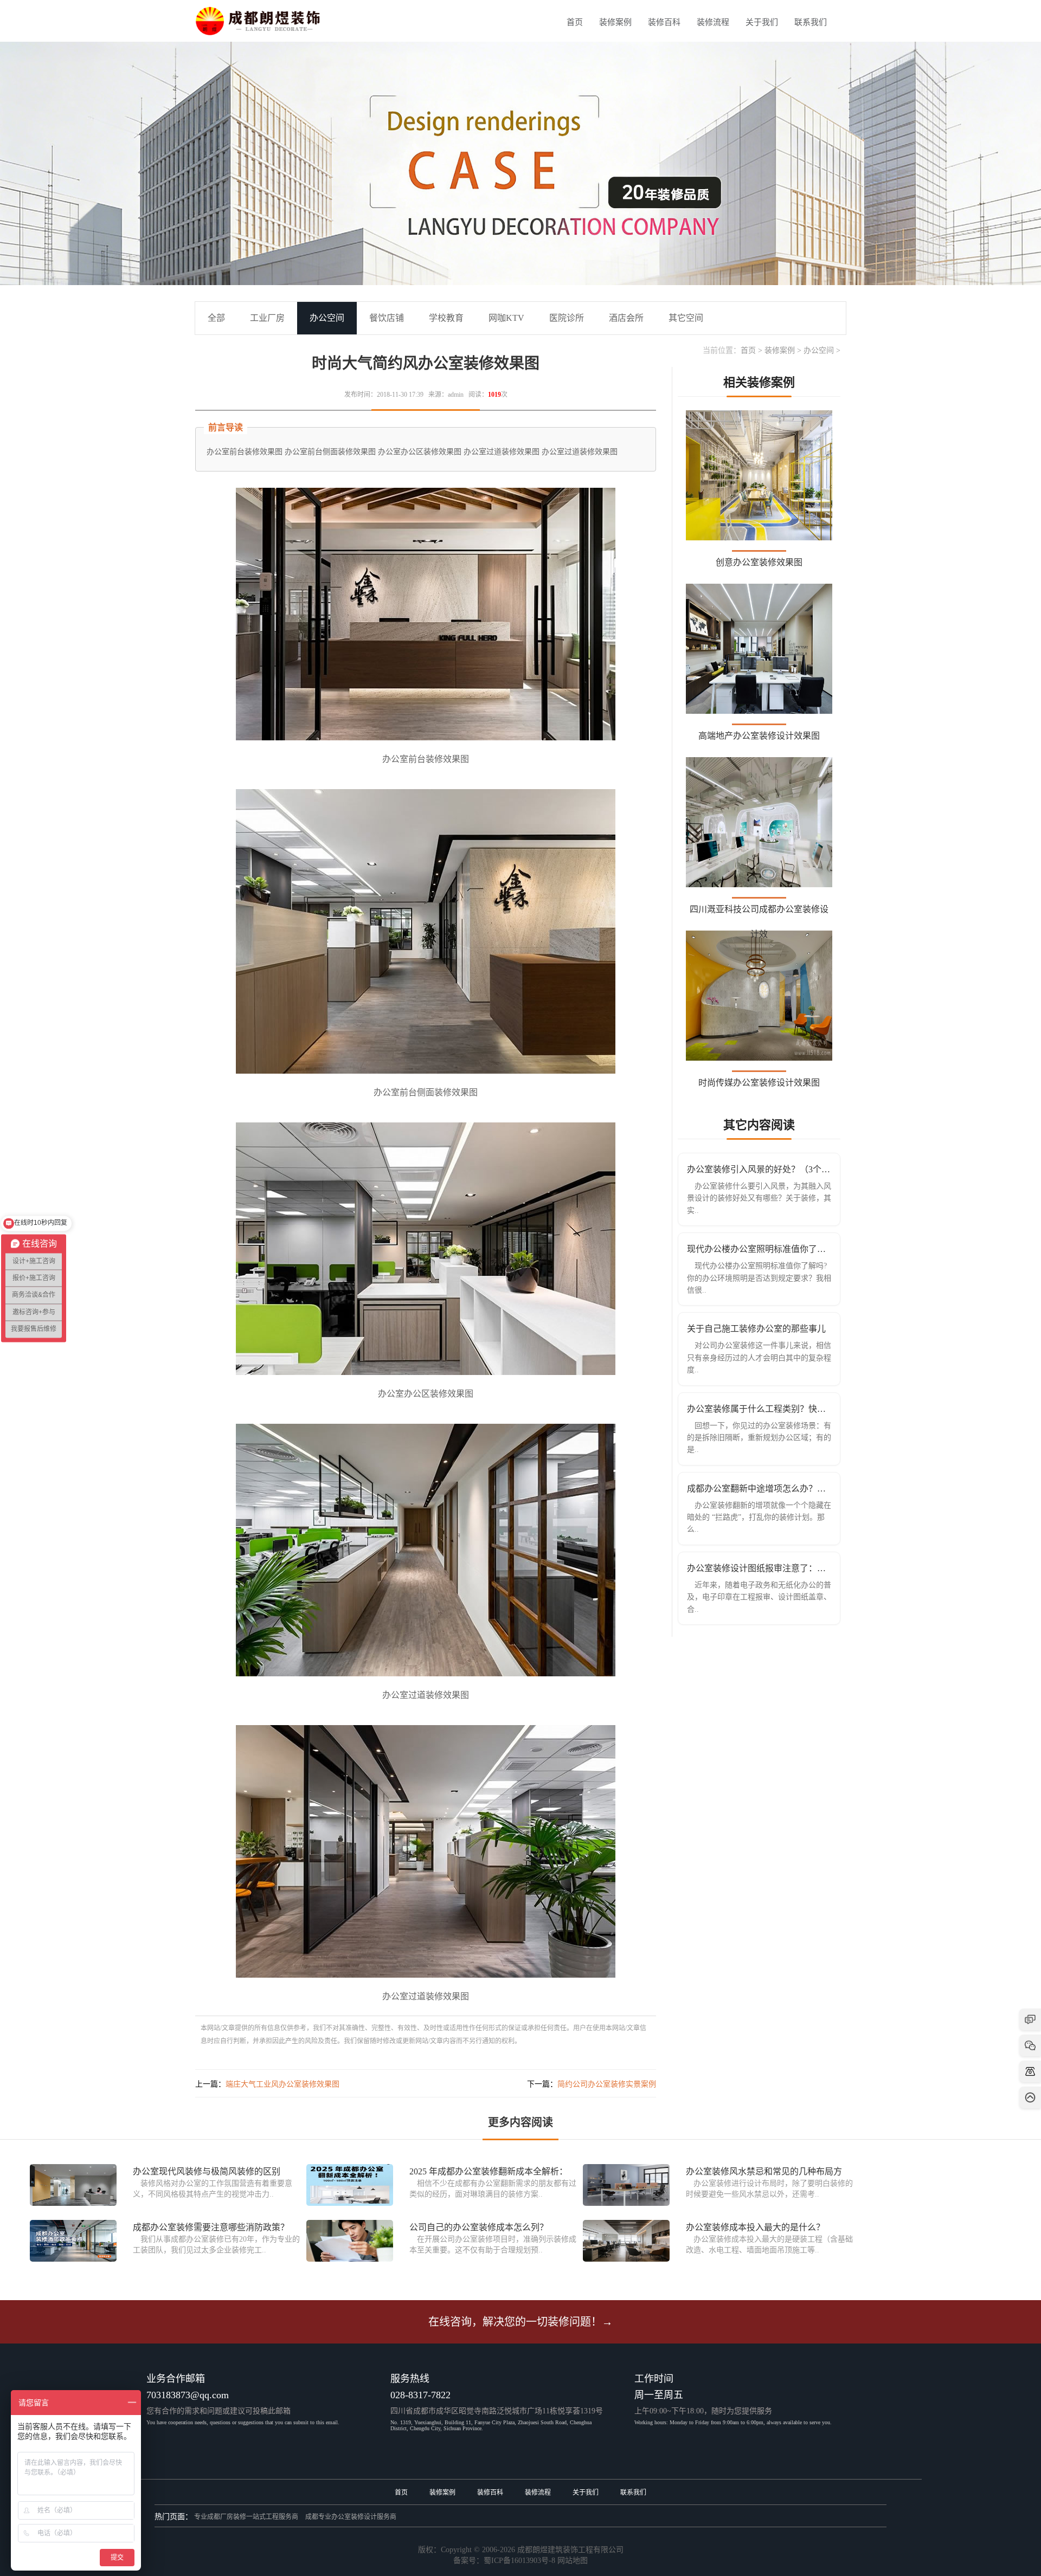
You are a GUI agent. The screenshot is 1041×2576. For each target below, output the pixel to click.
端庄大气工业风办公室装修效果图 (282, 2084)
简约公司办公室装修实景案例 (607, 2084)
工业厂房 (267, 318)
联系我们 (811, 22)
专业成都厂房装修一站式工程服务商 (246, 2517)
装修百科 (664, 22)
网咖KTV (506, 318)
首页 (575, 22)
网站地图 (573, 2561)
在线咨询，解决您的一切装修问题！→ (520, 2322)
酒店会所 (626, 318)
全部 (216, 318)
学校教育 (446, 318)
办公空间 (819, 350)
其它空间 (686, 318)
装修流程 (713, 22)
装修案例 (615, 22)
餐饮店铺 (387, 318)
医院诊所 (567, 318)
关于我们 (762, 22)
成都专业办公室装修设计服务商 (351, 2517)
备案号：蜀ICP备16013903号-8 (504, 2561)
